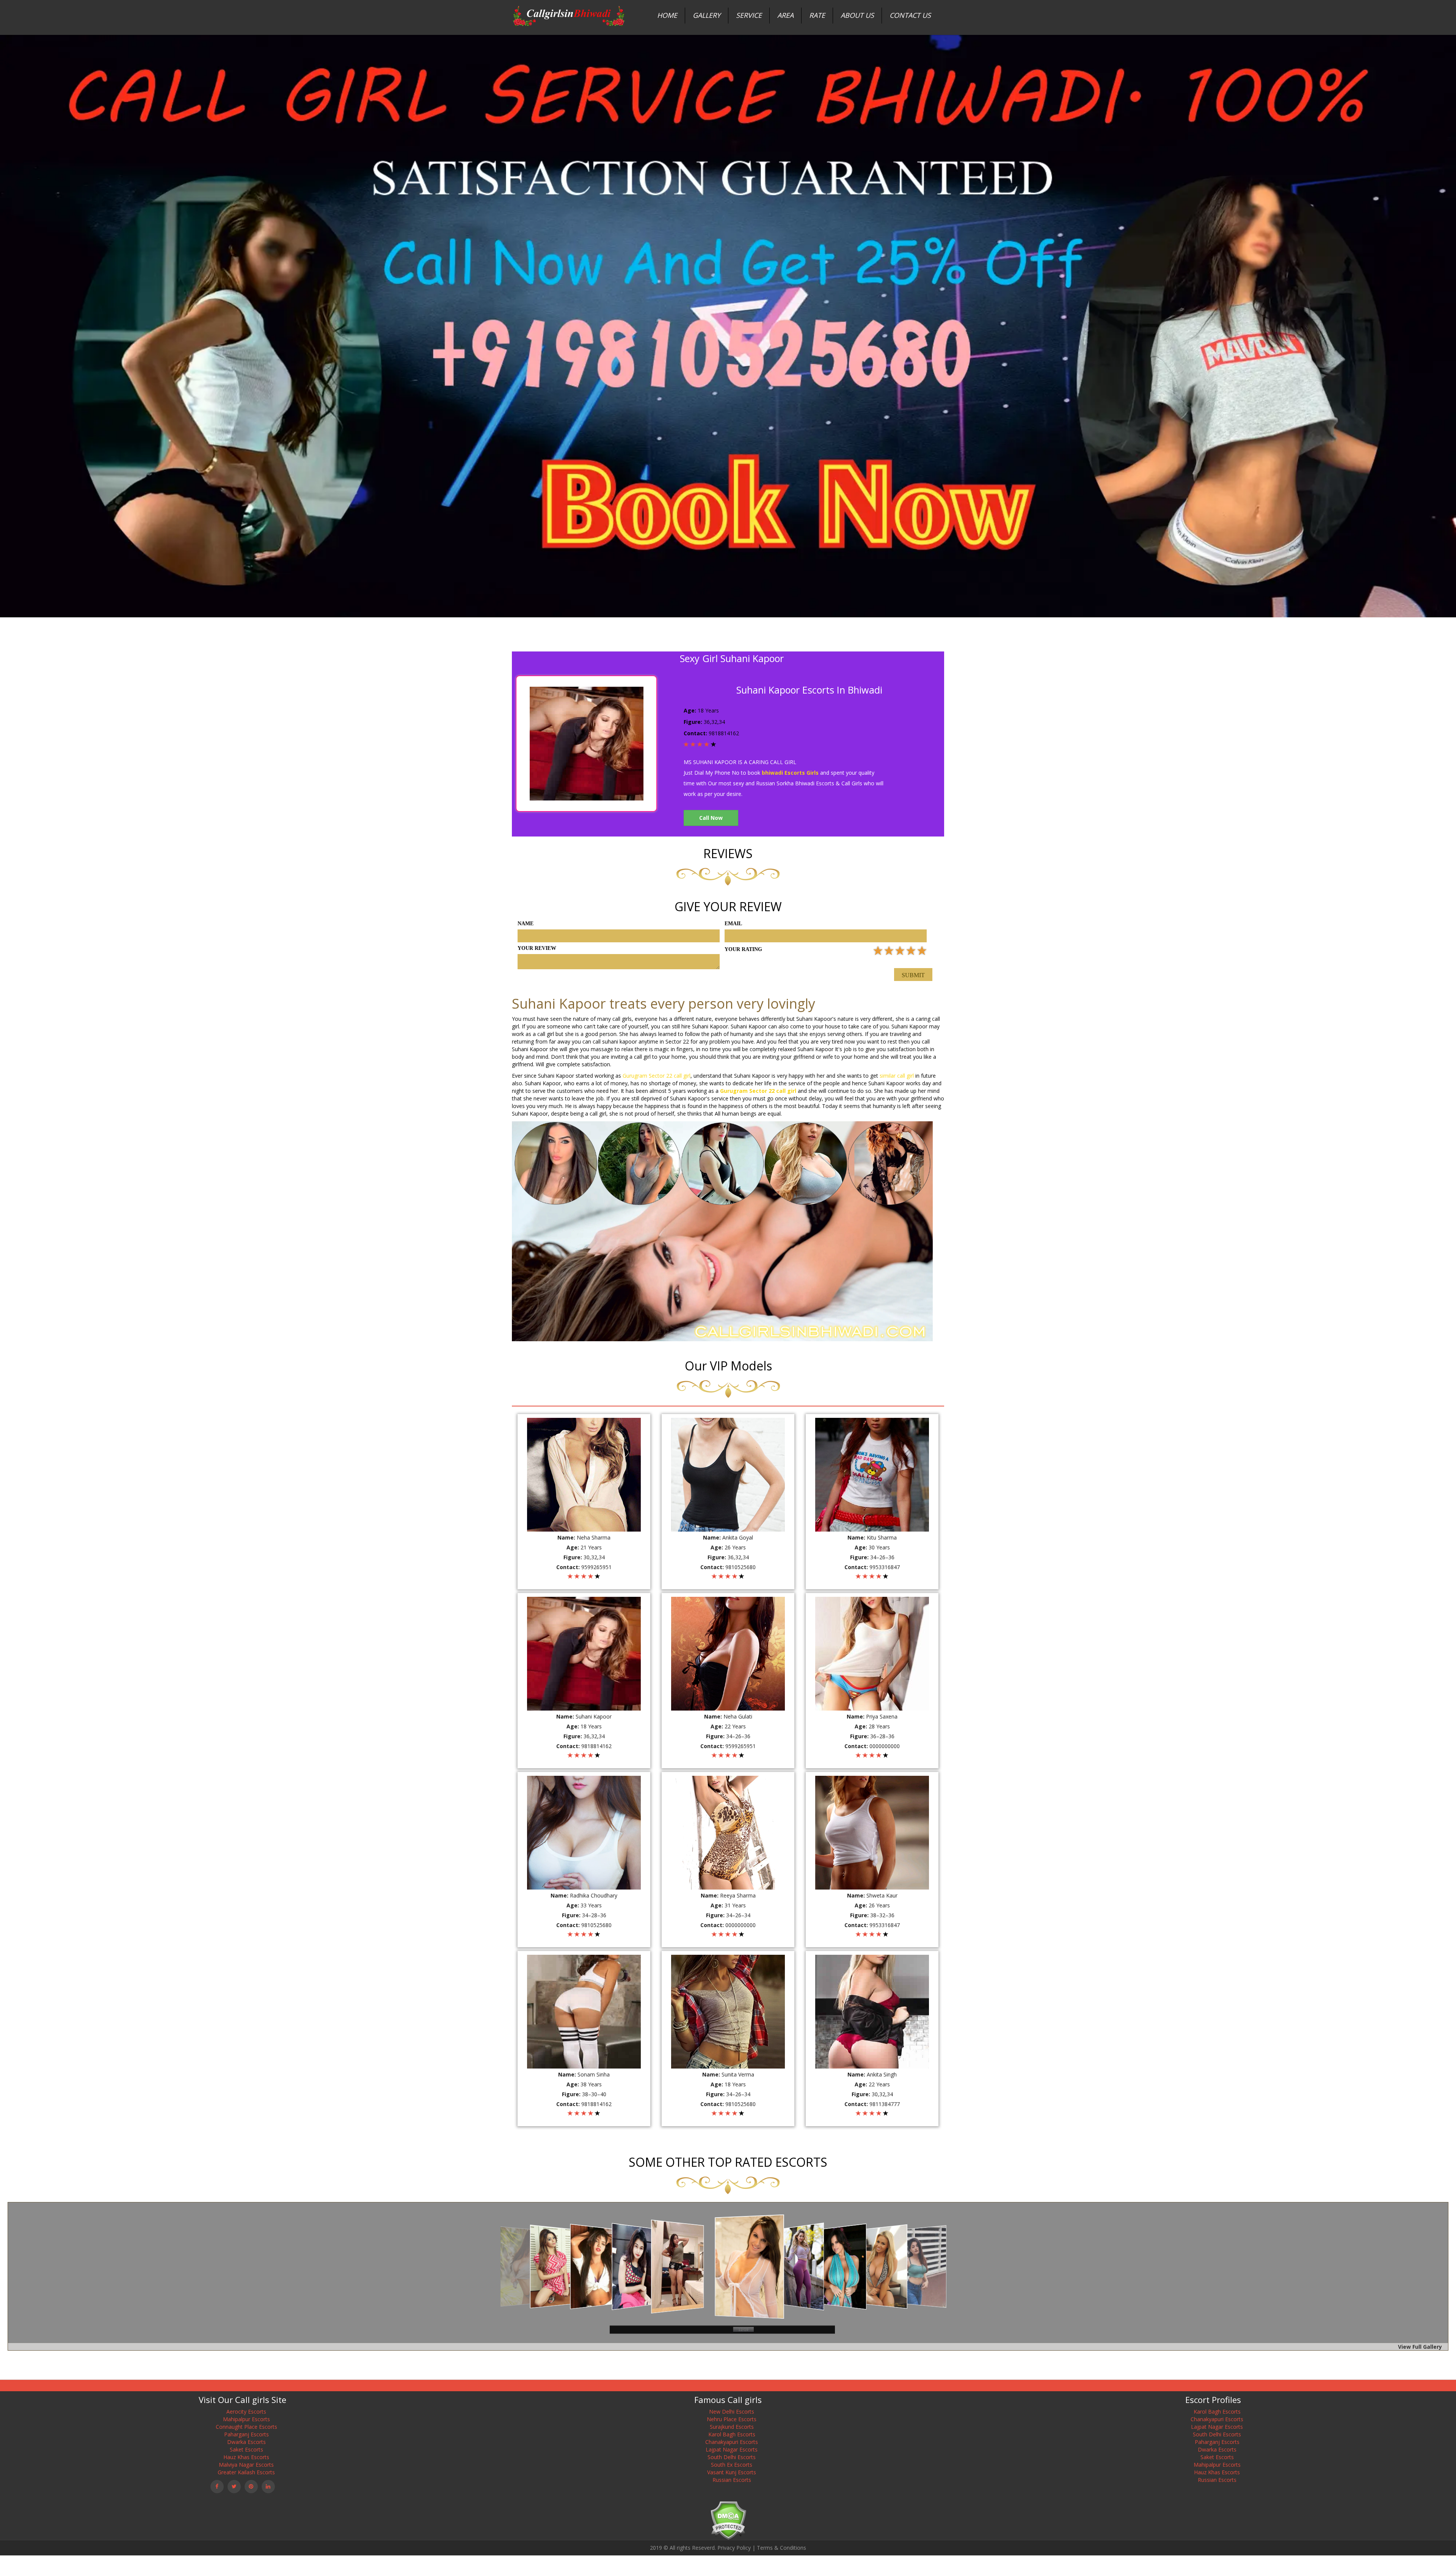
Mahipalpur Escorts (246, 2419)
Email (733, 924)
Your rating (743, 949)
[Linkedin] (268, 2487)
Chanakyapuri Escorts (732, 2442)
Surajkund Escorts (732, 2427)
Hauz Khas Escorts (246, 2457)
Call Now (711, 818)
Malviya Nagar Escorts (246, 2465)
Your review (537, 948)
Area (785, 15)
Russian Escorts (732, 2480)
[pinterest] (251, 2487)
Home (667, 15)
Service (749, 15)
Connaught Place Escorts (246, 2427)
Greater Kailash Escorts (246, 2472)
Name (526, 924)
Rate (817, 15)
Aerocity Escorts (246, 2412)
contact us (910, 15)
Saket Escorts (246, 2449)
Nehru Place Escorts (732, 2419)
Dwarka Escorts (246, 2442)
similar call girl (897, 1076)
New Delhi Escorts (732, 2412)
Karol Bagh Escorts (732, 2434)
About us (857, 15)
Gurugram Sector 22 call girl (657, 1076)
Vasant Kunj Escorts (732, 2472)
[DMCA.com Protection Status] (728, 2520)
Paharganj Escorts (246, 2434)
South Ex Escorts (732, 2465)
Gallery (707, 15)
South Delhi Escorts (732, 2457)
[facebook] (217, 2487)
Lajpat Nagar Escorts (732, 2449)
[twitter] (234, 2487)
